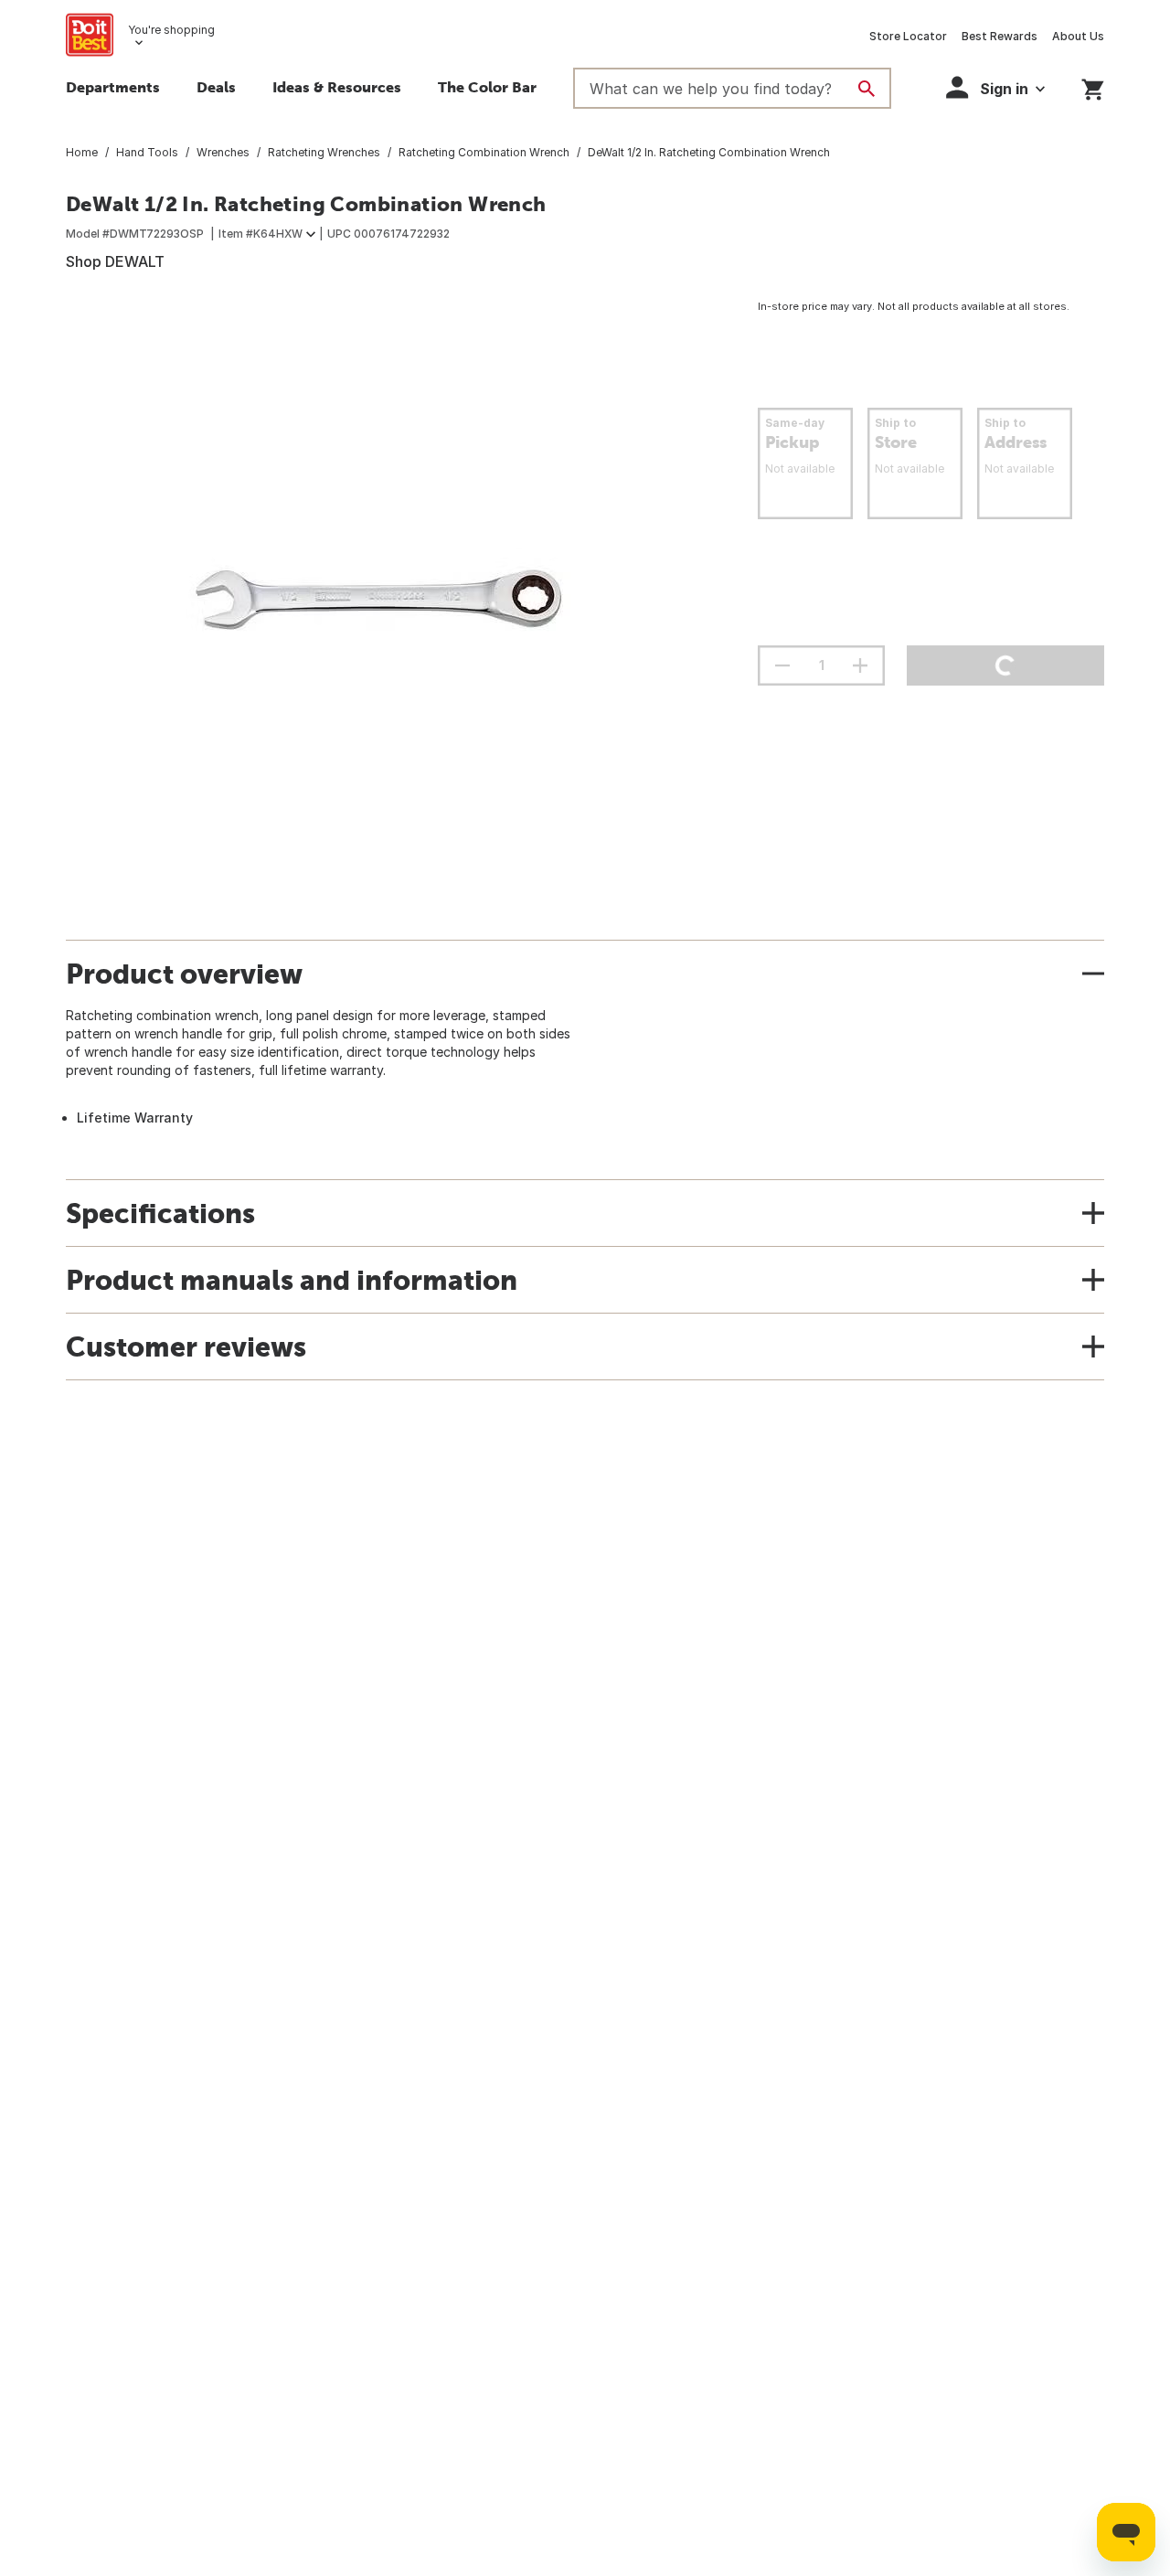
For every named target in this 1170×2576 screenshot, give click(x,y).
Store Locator (908, 36)
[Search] (867, 89)
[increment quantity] (860, 665)
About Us (1078, 36)
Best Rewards (1000, 36)
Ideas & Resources (337, 87)
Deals (216, 87)
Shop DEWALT (115, 261)
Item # (261, 234)
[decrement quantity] (782, 665)
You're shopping (171, 30)
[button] (995, 87)
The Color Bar (487, 87)
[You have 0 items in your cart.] (1093, 86)
